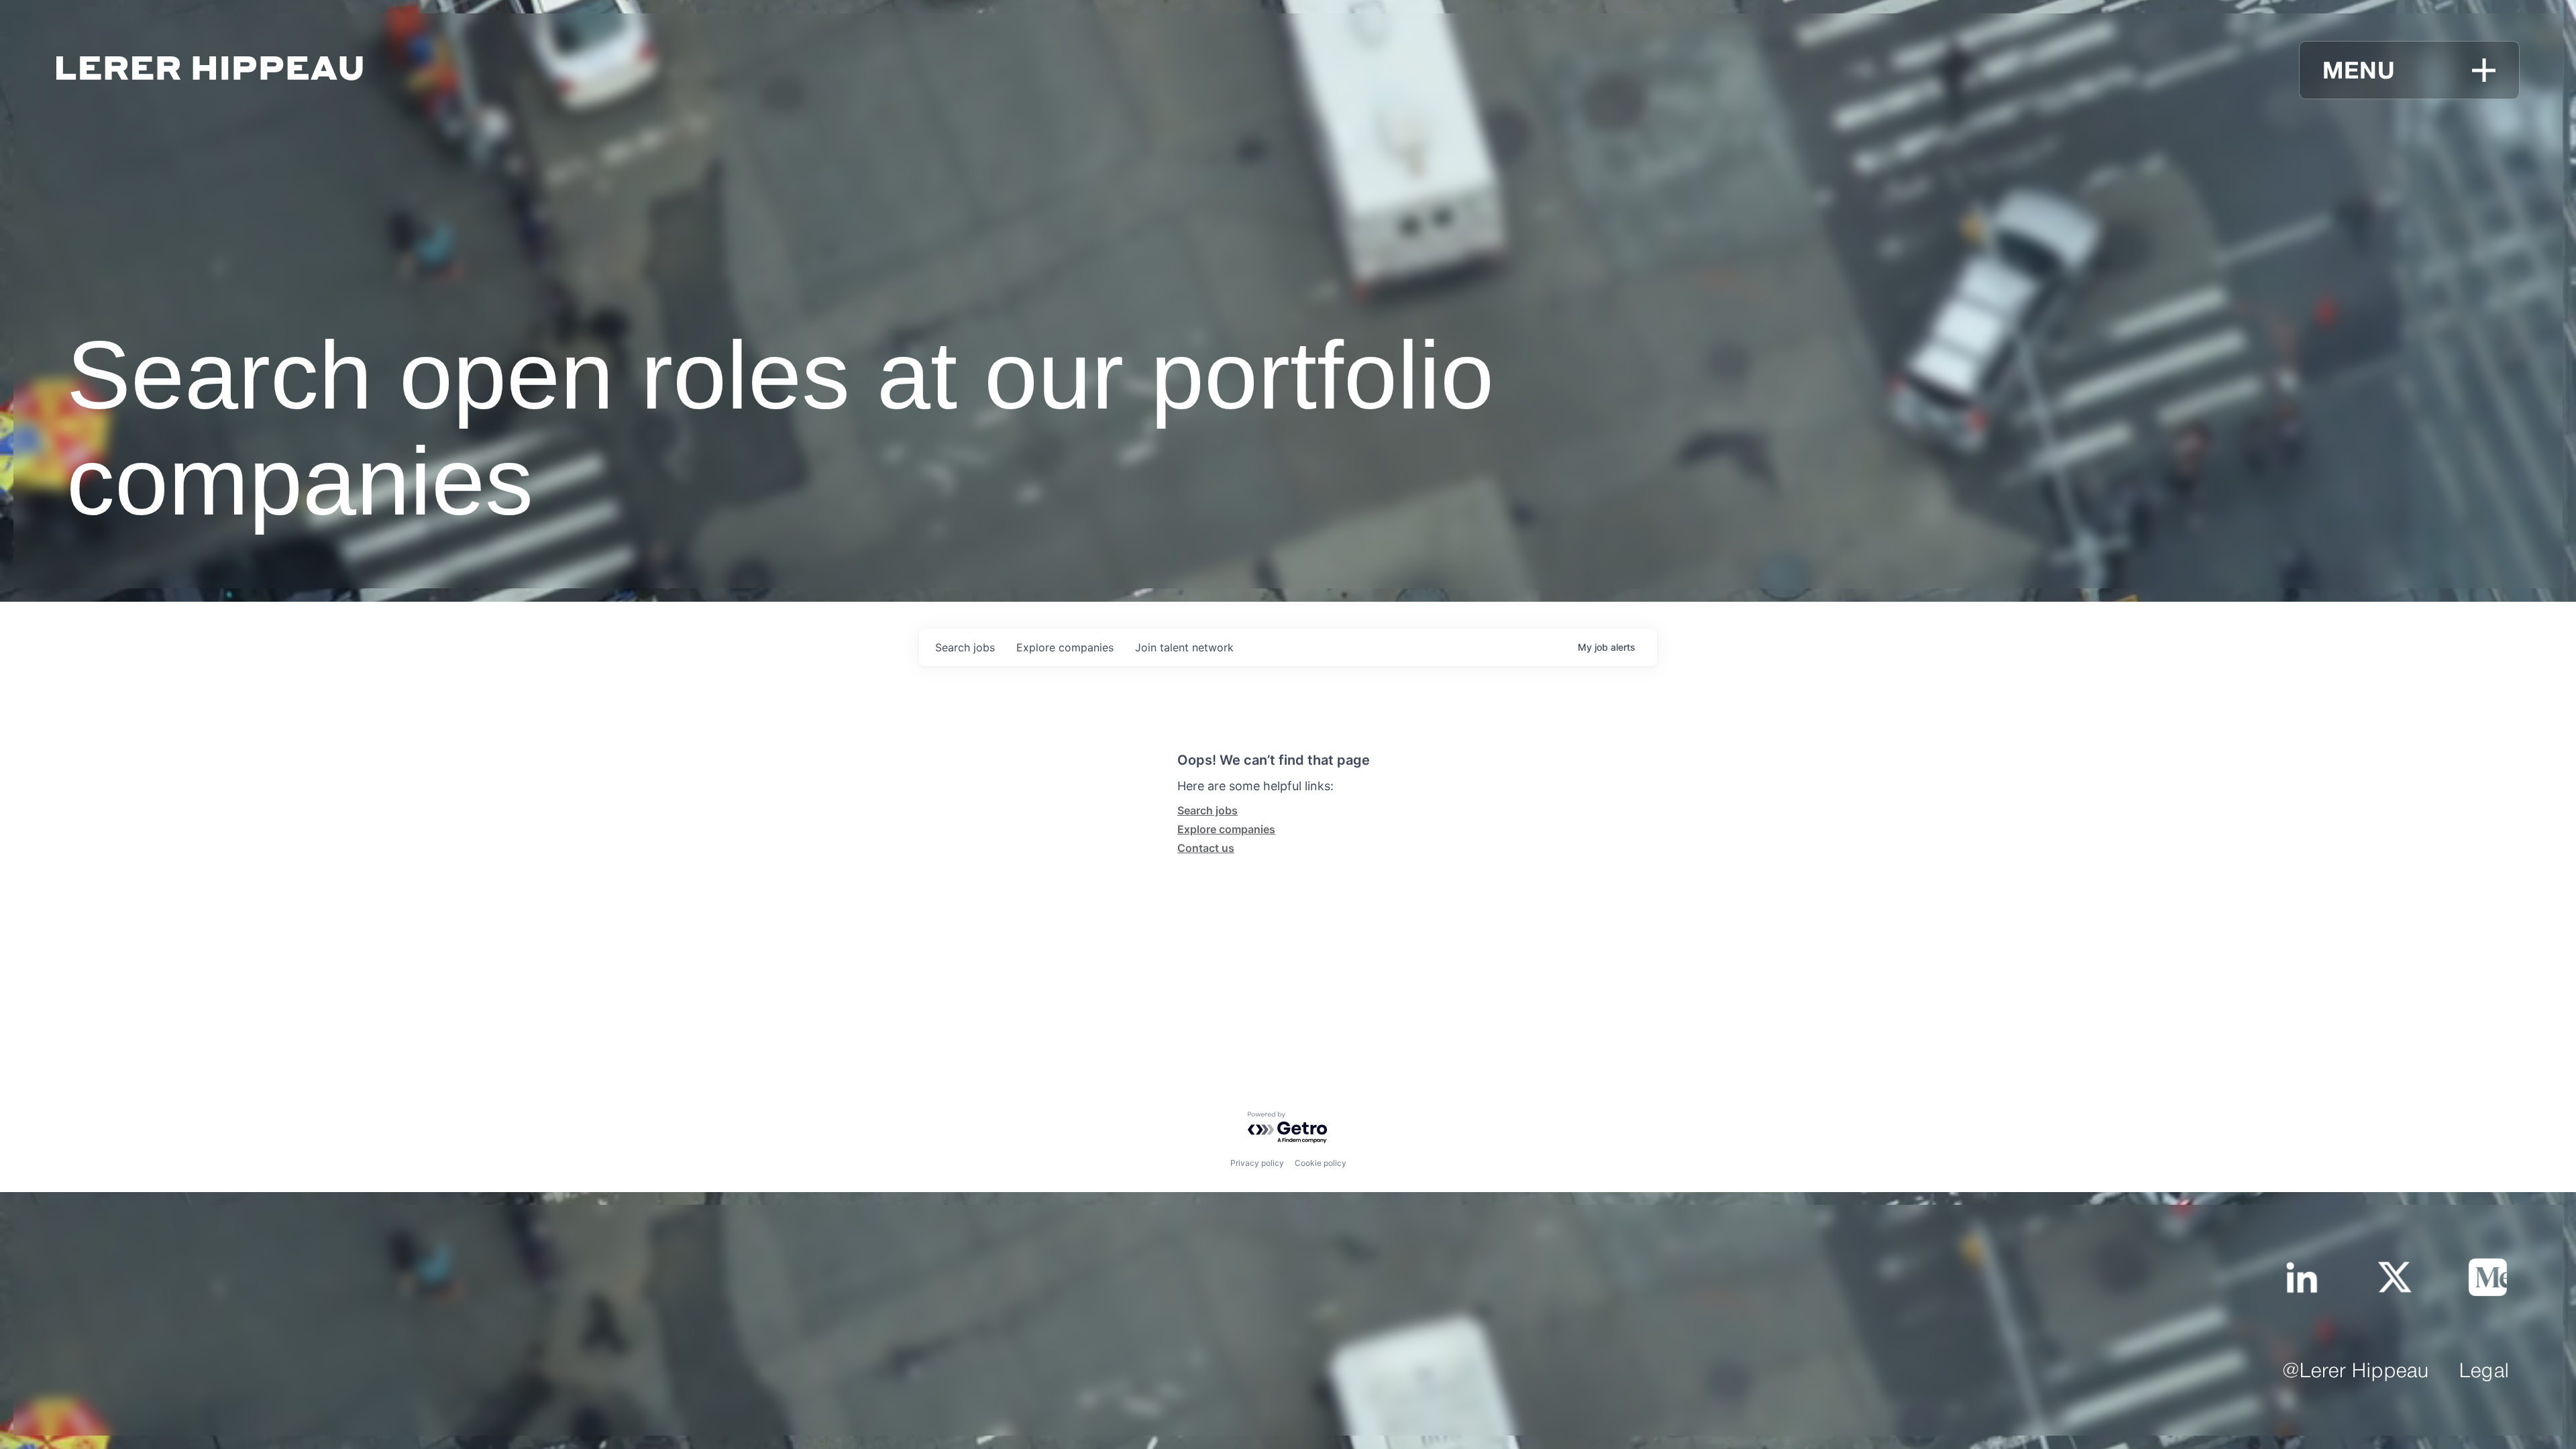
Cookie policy (1321, 1163)
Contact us (1206, 848)
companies (1065, 647)
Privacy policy (1257, 1163)
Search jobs (1207, 810)
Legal (2484, 1372)
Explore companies (1226, 829)
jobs (965, 647)
